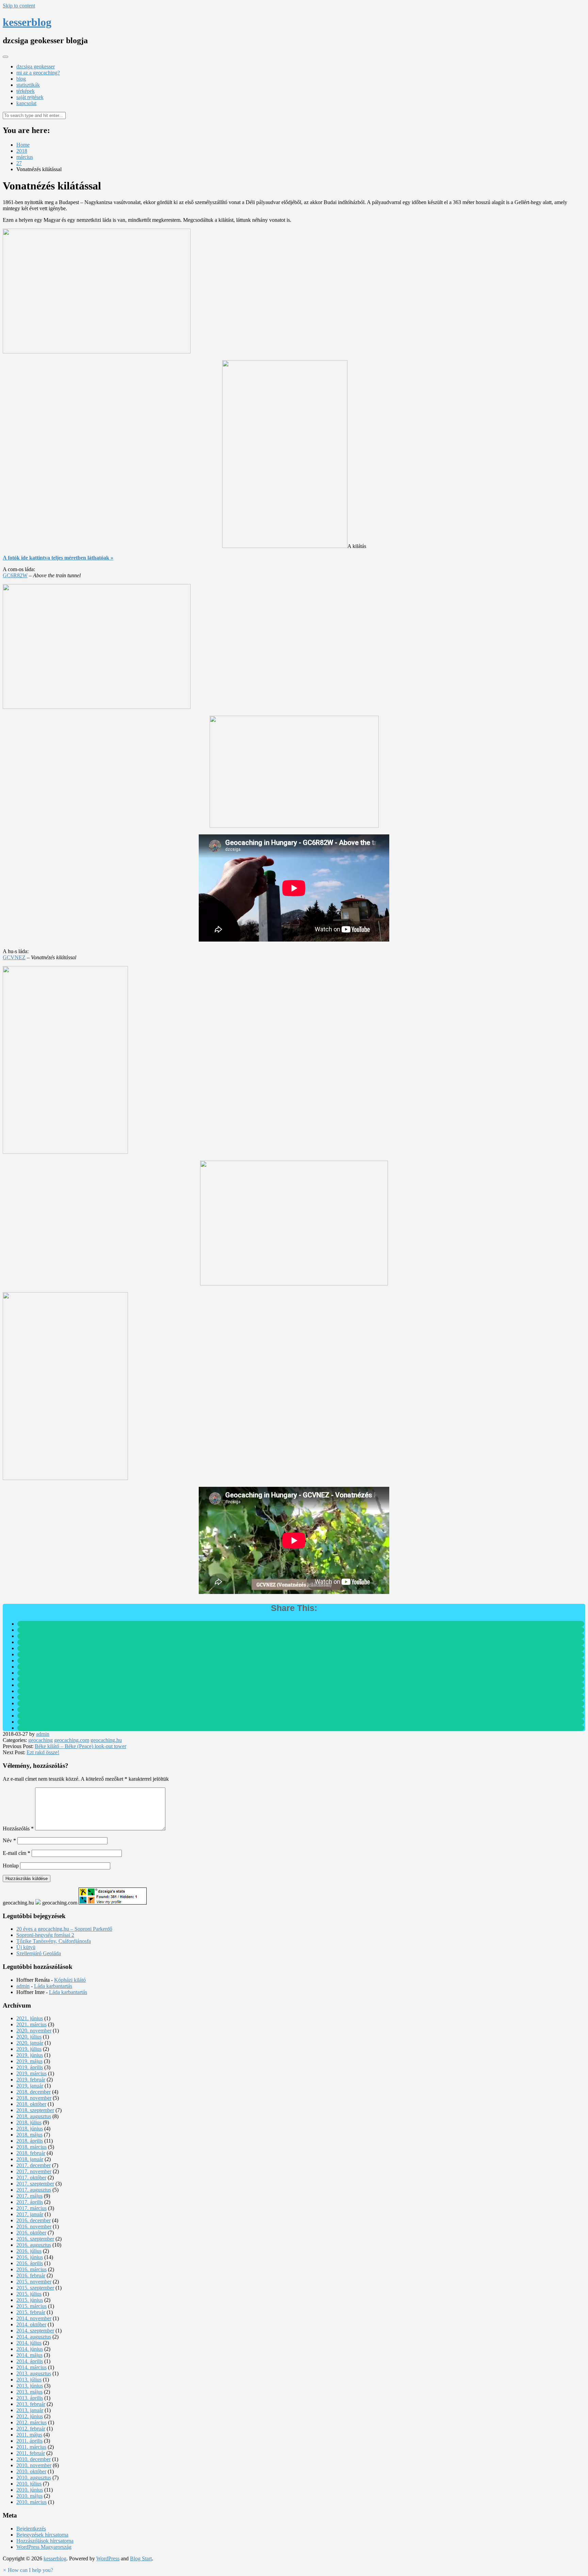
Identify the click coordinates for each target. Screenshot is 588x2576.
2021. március (31, 2024)
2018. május (29, 2135)
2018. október (31, 2104)
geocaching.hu (106, 1740)
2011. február (31, 2453)
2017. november (34, 2171)
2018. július (29, 2122)
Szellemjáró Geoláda (39, 1953)
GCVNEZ (14, 957)
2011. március (31, 2447)
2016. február (31, 2275)
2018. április (30, 2141)
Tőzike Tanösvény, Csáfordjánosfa (54, 1941)
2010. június (30, 2490)
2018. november (34, 2098)
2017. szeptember (35, 2184)
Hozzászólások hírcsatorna (45, 2541)
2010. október (31, 2471)
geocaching (40, 1740)
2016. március (31, 2269)
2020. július (29, 2037)
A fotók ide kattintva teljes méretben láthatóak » (58, 558)
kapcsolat (26, 103)
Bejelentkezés (31, 2529)
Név (9, 1840)
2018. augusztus (34, 2116)
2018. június (30, 2129)
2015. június (30, 2300)
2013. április (30, 2398)
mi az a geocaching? (38, 73)
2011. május (29, 2435)
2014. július (29, 2343)
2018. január (30, 2159)
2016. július (29, 2251)
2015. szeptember (35, 2288)
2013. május (29, 2392)
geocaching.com (72, 1740)
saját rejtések (30, 97)
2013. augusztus (34, 2373)
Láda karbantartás (53, 1986)
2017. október (31, 2178)
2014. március (31, 2367)
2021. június (30, 2018)
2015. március (31, 2306)
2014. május (29, 2355)
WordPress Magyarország (44, 2547)
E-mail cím (17, 1853)
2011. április (29, 2441)
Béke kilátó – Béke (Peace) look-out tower (80, 1746)
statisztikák (28, 85)
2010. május (29, 2496)
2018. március (31, 2147)
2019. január (30, 2086)
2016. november (34, 2226)
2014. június (30, 2349)
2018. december (34, 2092)
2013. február (31, 2404)
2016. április (30, 2263)
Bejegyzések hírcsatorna (42, 2535)
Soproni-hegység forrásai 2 (45, 1935)
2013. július (29, 2380)
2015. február (31, 2312)
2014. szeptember (35, 2331)
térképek (26, 91)
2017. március (31, 2208)
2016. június (30, 2257)
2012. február (31, 2429)
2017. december (34, 2165)
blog (21, 79)
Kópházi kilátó (70, 1980)
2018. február (31, 2153)
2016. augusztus (34, 2245)
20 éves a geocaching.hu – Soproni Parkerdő (64, 1929)
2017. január (30, 2214)
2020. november (34, 2031)
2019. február (31, 2080)
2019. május (29, 2061)
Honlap (11, 1866)
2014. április (30, 2361)
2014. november (34, 2318)
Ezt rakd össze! (43, 1752)
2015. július (29, 2294)
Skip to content (19, 6)
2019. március (31, 2073)
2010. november (34, 2465)
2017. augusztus (34, 2190)
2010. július (29, 2484)
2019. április (30, 2067)
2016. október (31, 2233)
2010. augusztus (34, 2478)
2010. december (34, 2459)
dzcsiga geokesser (36, 67)
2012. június (30, 2416)
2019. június (30, 2055)
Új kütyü (26, 1947)
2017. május (29, 2196)
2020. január (30, 2043)
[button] (28, 2570)
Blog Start (141, 2558)
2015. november (34, 2282)
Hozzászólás (18, 1829)
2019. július (29, 2049)
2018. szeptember (35, 2110)
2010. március (31, 2502)
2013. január (30, 2410)
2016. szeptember (35, 2239)
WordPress (108, 2558)
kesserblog (27, 22)
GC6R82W (15, 575)
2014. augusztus (34, 2337)
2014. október (31, 2324)
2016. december (34, 2220)
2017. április (30, 2202)
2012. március (31, 2422)
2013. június (30, 2386)
